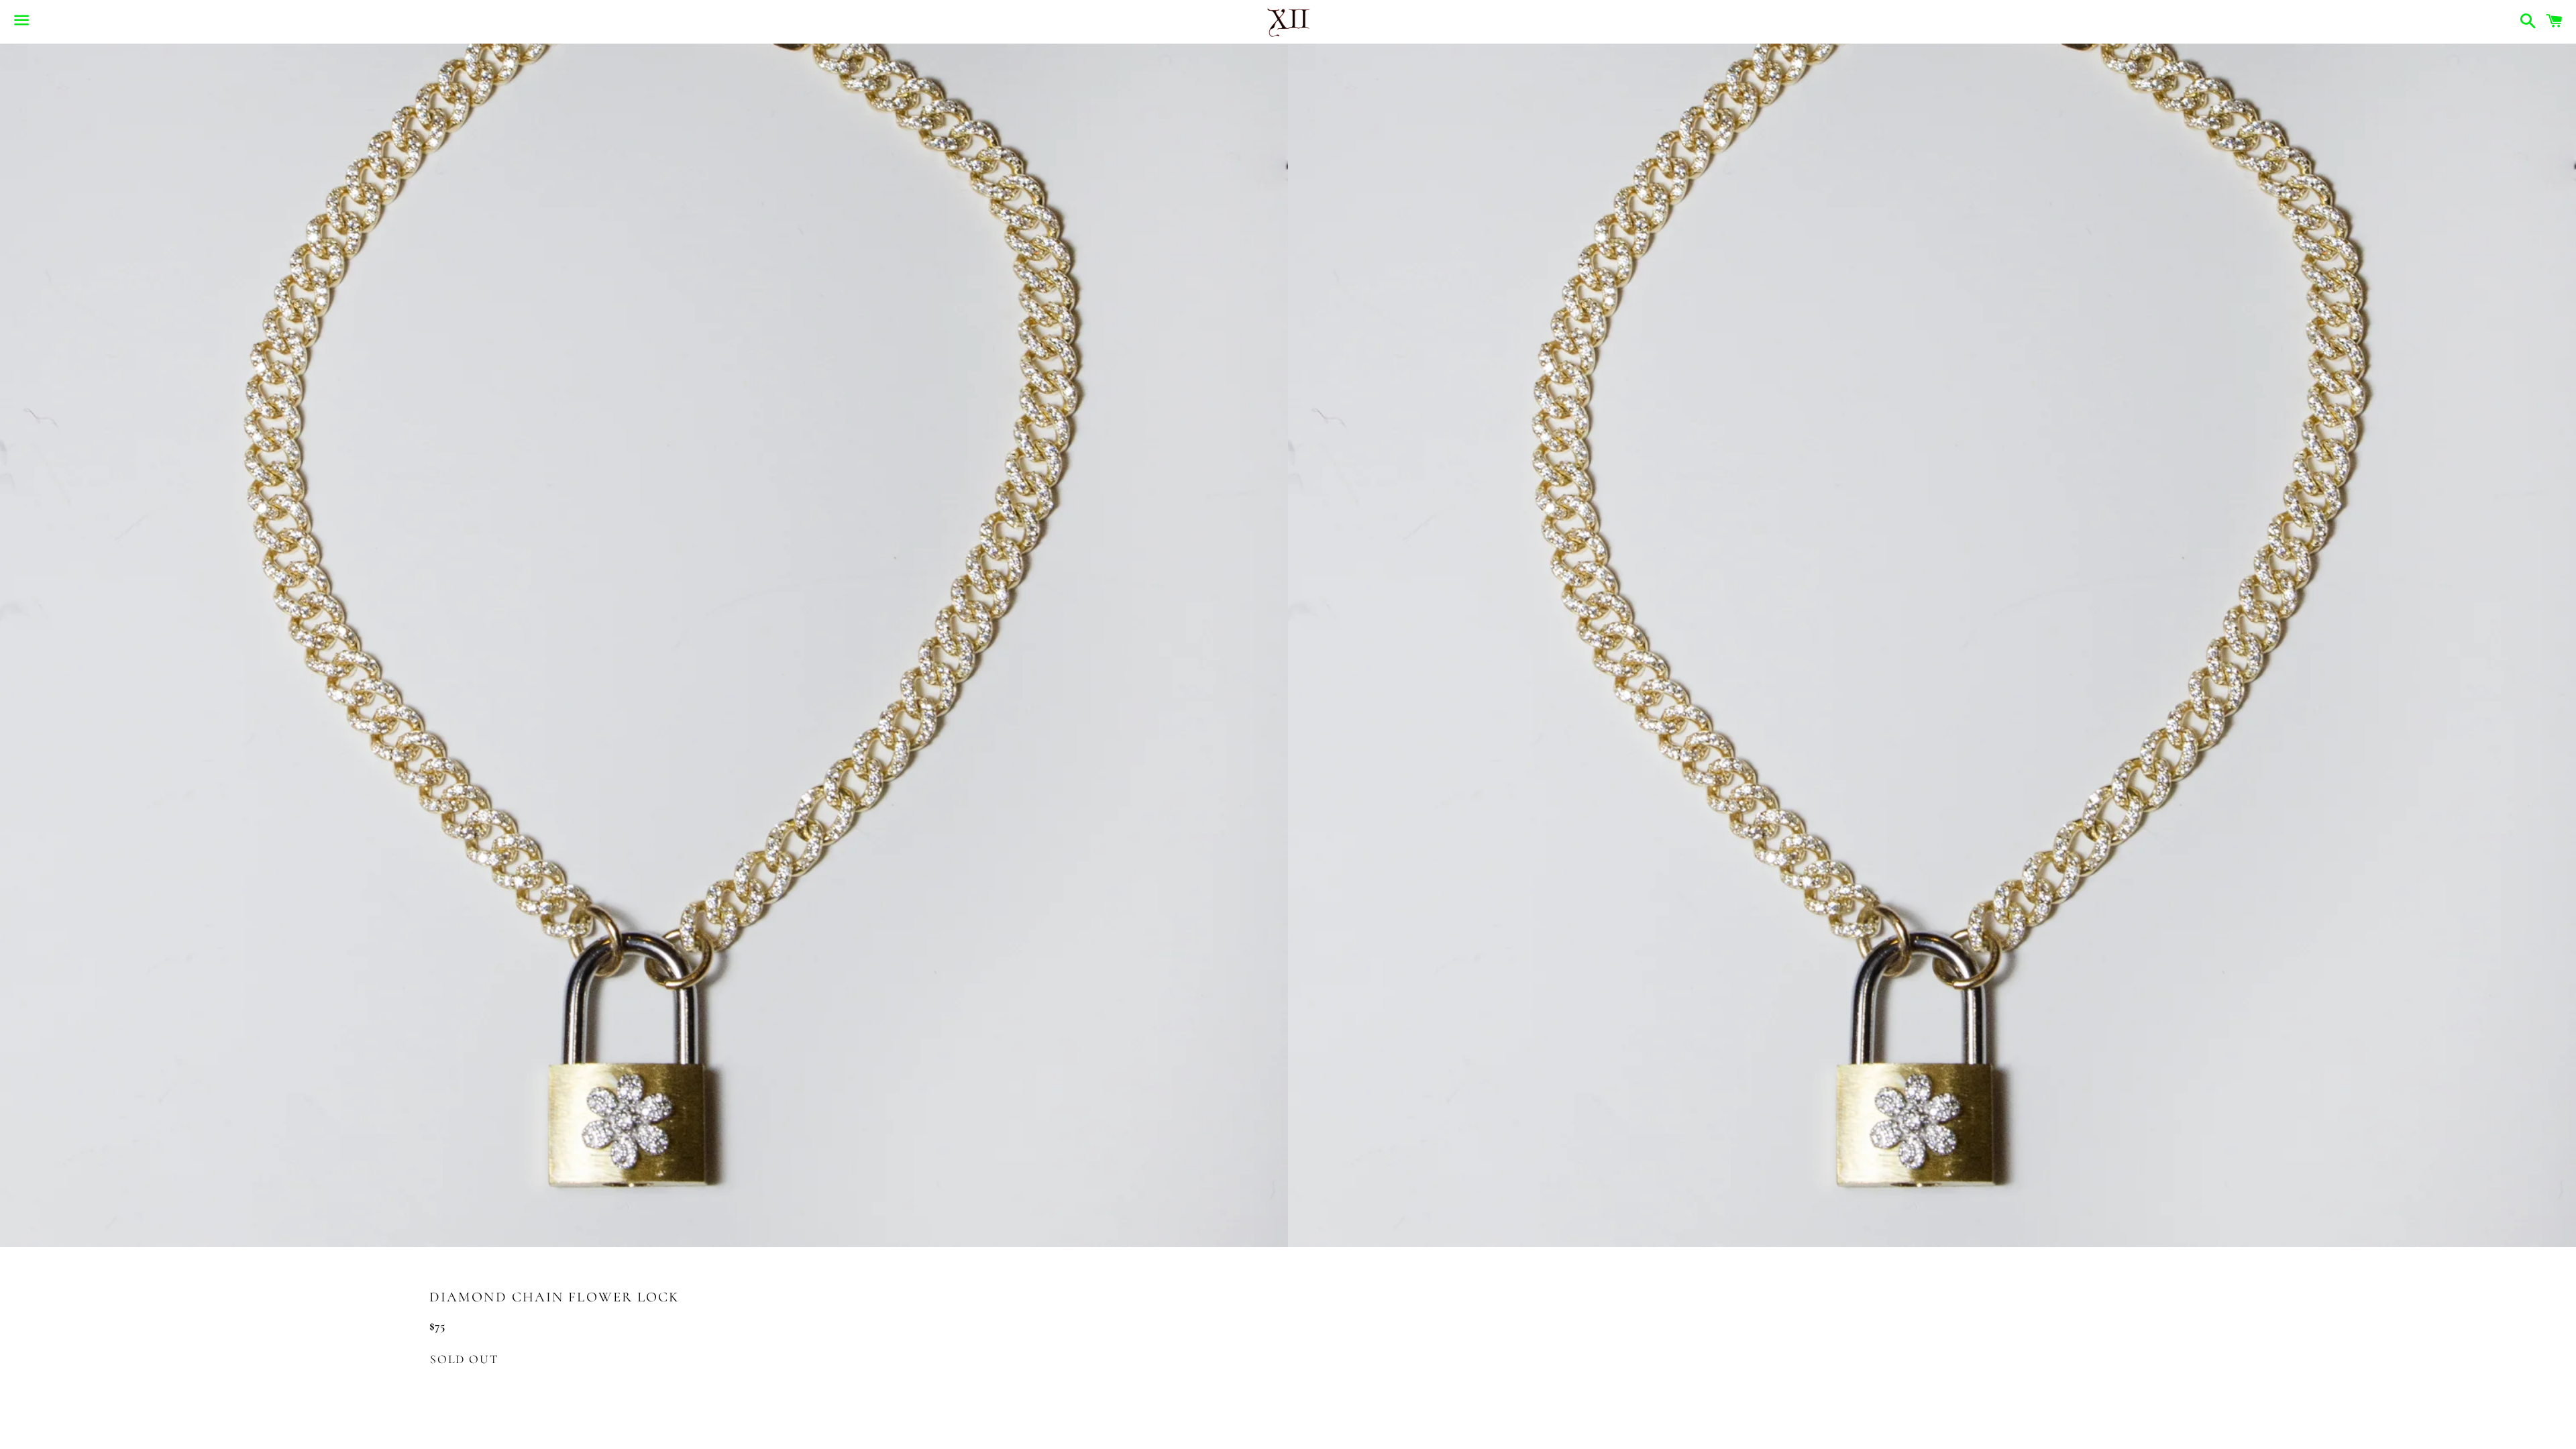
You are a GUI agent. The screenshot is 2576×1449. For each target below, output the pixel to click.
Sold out (464, 1359)
